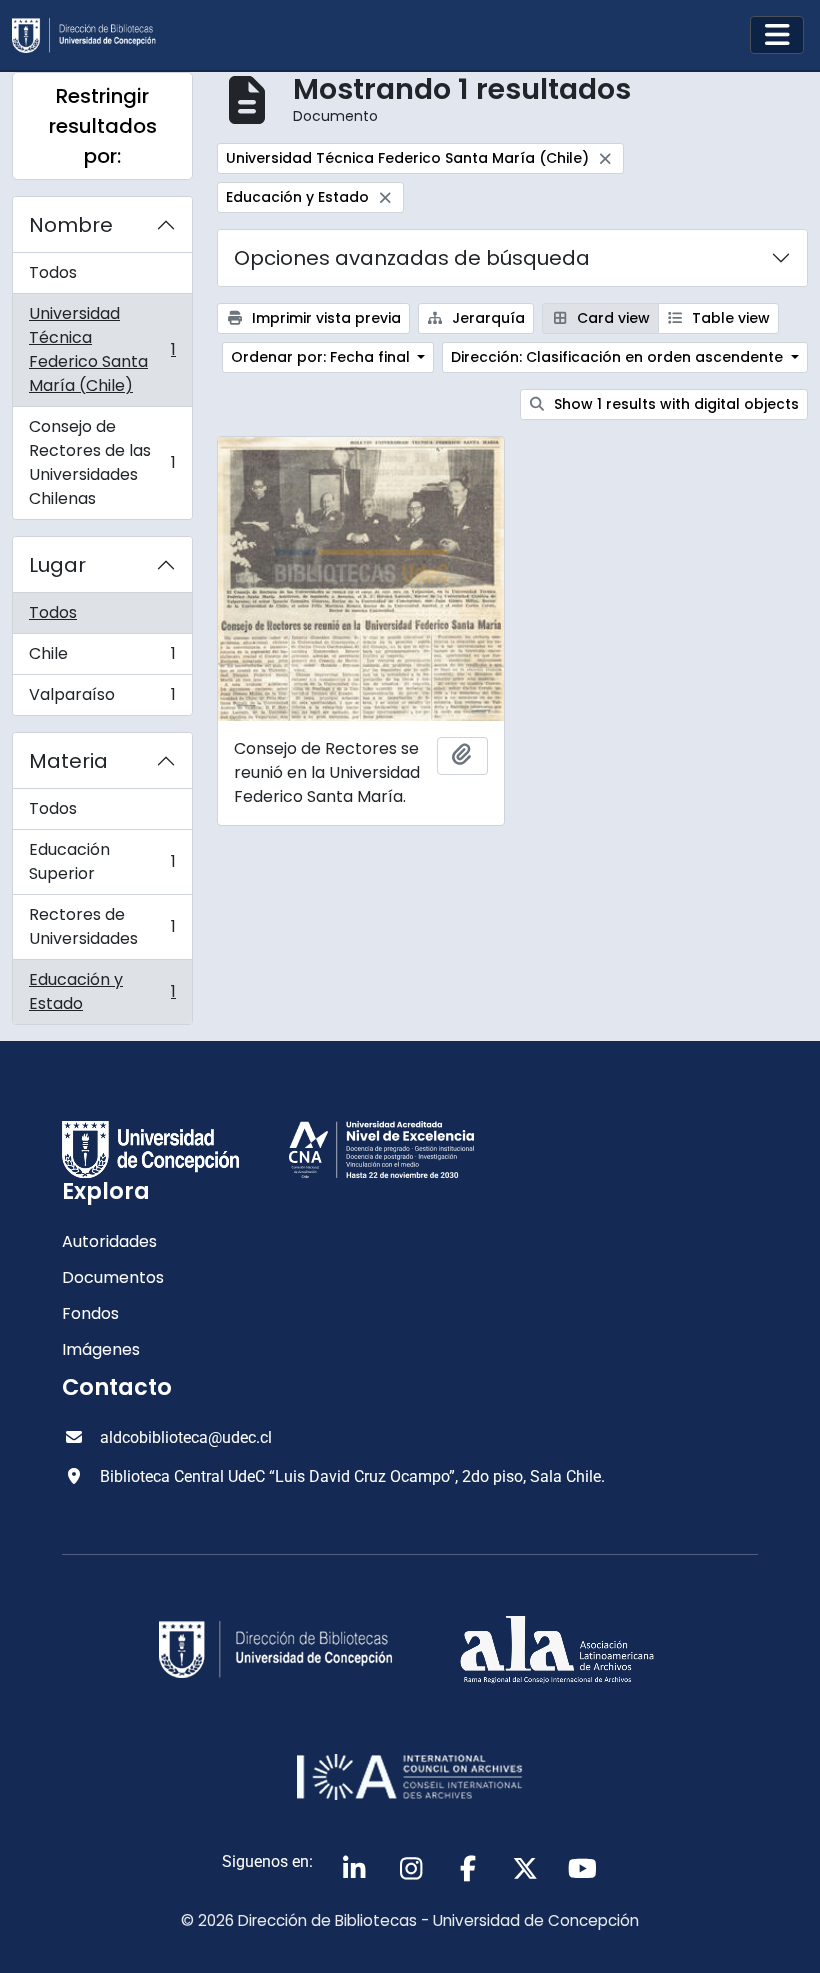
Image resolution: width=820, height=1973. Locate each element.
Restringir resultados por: (103, 126)
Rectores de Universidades (102, 926)
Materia (68, 761)
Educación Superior (102, 861)
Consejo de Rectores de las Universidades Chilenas (102, 462)
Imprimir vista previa (324, 318)
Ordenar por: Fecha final (322, 357)
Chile (102, 658)
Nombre (71, 225)
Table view (729, 318)
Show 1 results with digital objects (674, 404)
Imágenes (101, 1349)
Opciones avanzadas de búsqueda (412, 258)
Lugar (57, 565)
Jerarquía (486, 318)
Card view (611, 318)
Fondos (90, 1313)
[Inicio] (92, 35)
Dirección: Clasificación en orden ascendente (619, 357)
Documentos (113, 1277)
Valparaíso (102, 699)
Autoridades (109, 1241)
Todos (53, 272)
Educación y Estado (102, 991)
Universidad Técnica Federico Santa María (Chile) (102, 349)
